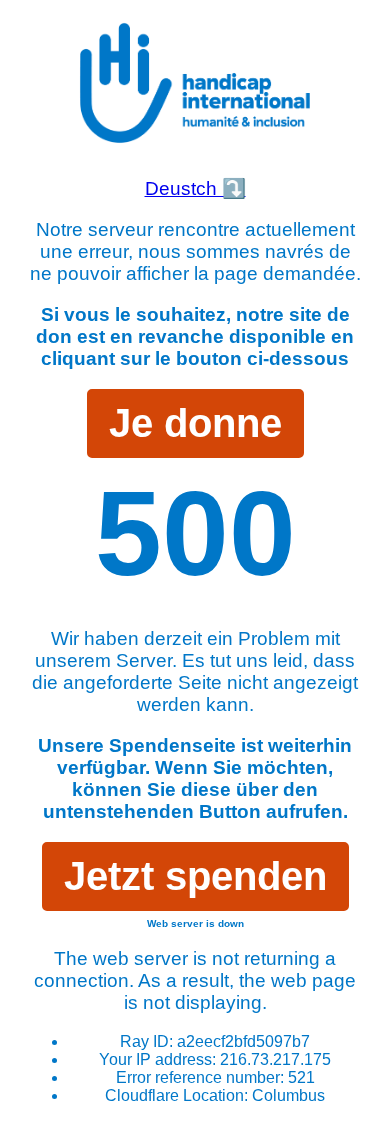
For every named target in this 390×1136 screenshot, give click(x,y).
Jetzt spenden (195, 876)
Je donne (195, 423)
